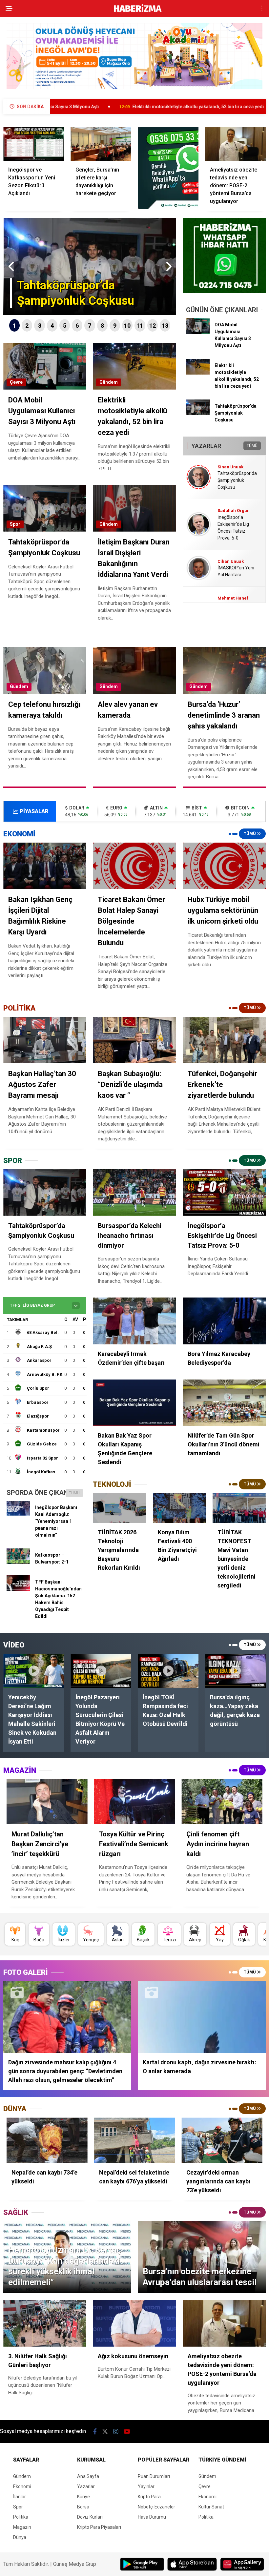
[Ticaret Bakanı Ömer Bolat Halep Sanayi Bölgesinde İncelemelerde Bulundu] (134, 866)
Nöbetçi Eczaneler (156, 2507)
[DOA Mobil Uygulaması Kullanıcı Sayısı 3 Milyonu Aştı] (198, 332)
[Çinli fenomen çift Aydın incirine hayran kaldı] (222, 1802)
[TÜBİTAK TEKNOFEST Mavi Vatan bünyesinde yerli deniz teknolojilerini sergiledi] (239, 1508)
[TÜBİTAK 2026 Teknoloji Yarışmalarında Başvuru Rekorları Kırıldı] (119, 1508)
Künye (83, 2497)
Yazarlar (86, 2486)
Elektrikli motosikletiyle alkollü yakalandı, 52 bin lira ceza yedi (84, 107)
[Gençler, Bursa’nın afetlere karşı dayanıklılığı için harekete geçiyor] (101, 144)
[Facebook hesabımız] (95, 2432)
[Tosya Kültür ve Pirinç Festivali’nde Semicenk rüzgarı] (135, 1802)
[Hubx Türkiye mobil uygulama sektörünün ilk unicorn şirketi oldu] (224, 866)
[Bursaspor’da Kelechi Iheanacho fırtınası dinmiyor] (134, 1193)
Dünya (20, 2537)
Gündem (109, 382)
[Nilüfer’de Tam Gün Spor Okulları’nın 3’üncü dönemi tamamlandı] (224, 1403)
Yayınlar (146, 2486)
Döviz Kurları (90, 2517)
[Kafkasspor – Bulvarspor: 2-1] (18, 1562)
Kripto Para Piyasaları (99, 2527)
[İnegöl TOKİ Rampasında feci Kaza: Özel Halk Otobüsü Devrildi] (168, 1671)
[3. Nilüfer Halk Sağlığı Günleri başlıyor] (45, 2323)
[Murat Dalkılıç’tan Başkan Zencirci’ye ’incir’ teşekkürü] (47, 1802)
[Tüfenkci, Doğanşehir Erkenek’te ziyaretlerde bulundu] (224, 1040)
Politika (21, 2517)
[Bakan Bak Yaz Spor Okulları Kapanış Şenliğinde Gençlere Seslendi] (134, 1403)
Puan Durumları (154, 2476)
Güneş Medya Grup (75, 2564)
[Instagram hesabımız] (116, 2432)
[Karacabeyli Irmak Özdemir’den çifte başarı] (134, 1321)
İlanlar (20, 2497)
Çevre (16, 382)
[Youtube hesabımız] (127, 2432)
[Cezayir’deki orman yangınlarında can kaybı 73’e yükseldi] (222, 2140)
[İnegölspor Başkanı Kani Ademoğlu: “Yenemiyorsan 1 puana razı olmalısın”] (18, 1515)
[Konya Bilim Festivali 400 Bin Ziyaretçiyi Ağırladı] (179, 1508)
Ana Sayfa (88, 2476)
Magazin (22, 2527)
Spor (15, 524)
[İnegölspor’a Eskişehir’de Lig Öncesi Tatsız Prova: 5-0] (224, 1193)
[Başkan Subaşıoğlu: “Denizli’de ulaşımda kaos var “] (134, 1040)
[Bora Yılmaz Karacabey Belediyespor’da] (224, 1321)
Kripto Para (149, 2497)
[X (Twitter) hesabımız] (105, 2432)
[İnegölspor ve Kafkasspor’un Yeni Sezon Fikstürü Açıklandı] (34, 144)
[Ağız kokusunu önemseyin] (134, 2323)
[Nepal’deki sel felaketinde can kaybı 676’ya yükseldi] (135, 2140)
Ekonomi (22, 2486)
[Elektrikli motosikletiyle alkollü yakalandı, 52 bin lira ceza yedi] (198, 373)
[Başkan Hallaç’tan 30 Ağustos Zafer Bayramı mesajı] (45, 1040)
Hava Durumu (152, 2517)
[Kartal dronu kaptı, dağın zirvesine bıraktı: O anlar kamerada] (202, 2017)
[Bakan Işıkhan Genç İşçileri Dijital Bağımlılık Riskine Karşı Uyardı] (45, 866)
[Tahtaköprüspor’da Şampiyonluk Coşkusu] (198, 414)
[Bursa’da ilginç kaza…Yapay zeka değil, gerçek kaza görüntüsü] (235, 1671)
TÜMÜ (252, 446)
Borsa (83, 2507)
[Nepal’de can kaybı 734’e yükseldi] (47, 2140)
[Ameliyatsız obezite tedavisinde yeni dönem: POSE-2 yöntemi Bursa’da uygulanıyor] (235, 144)
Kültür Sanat (211, 2507)
